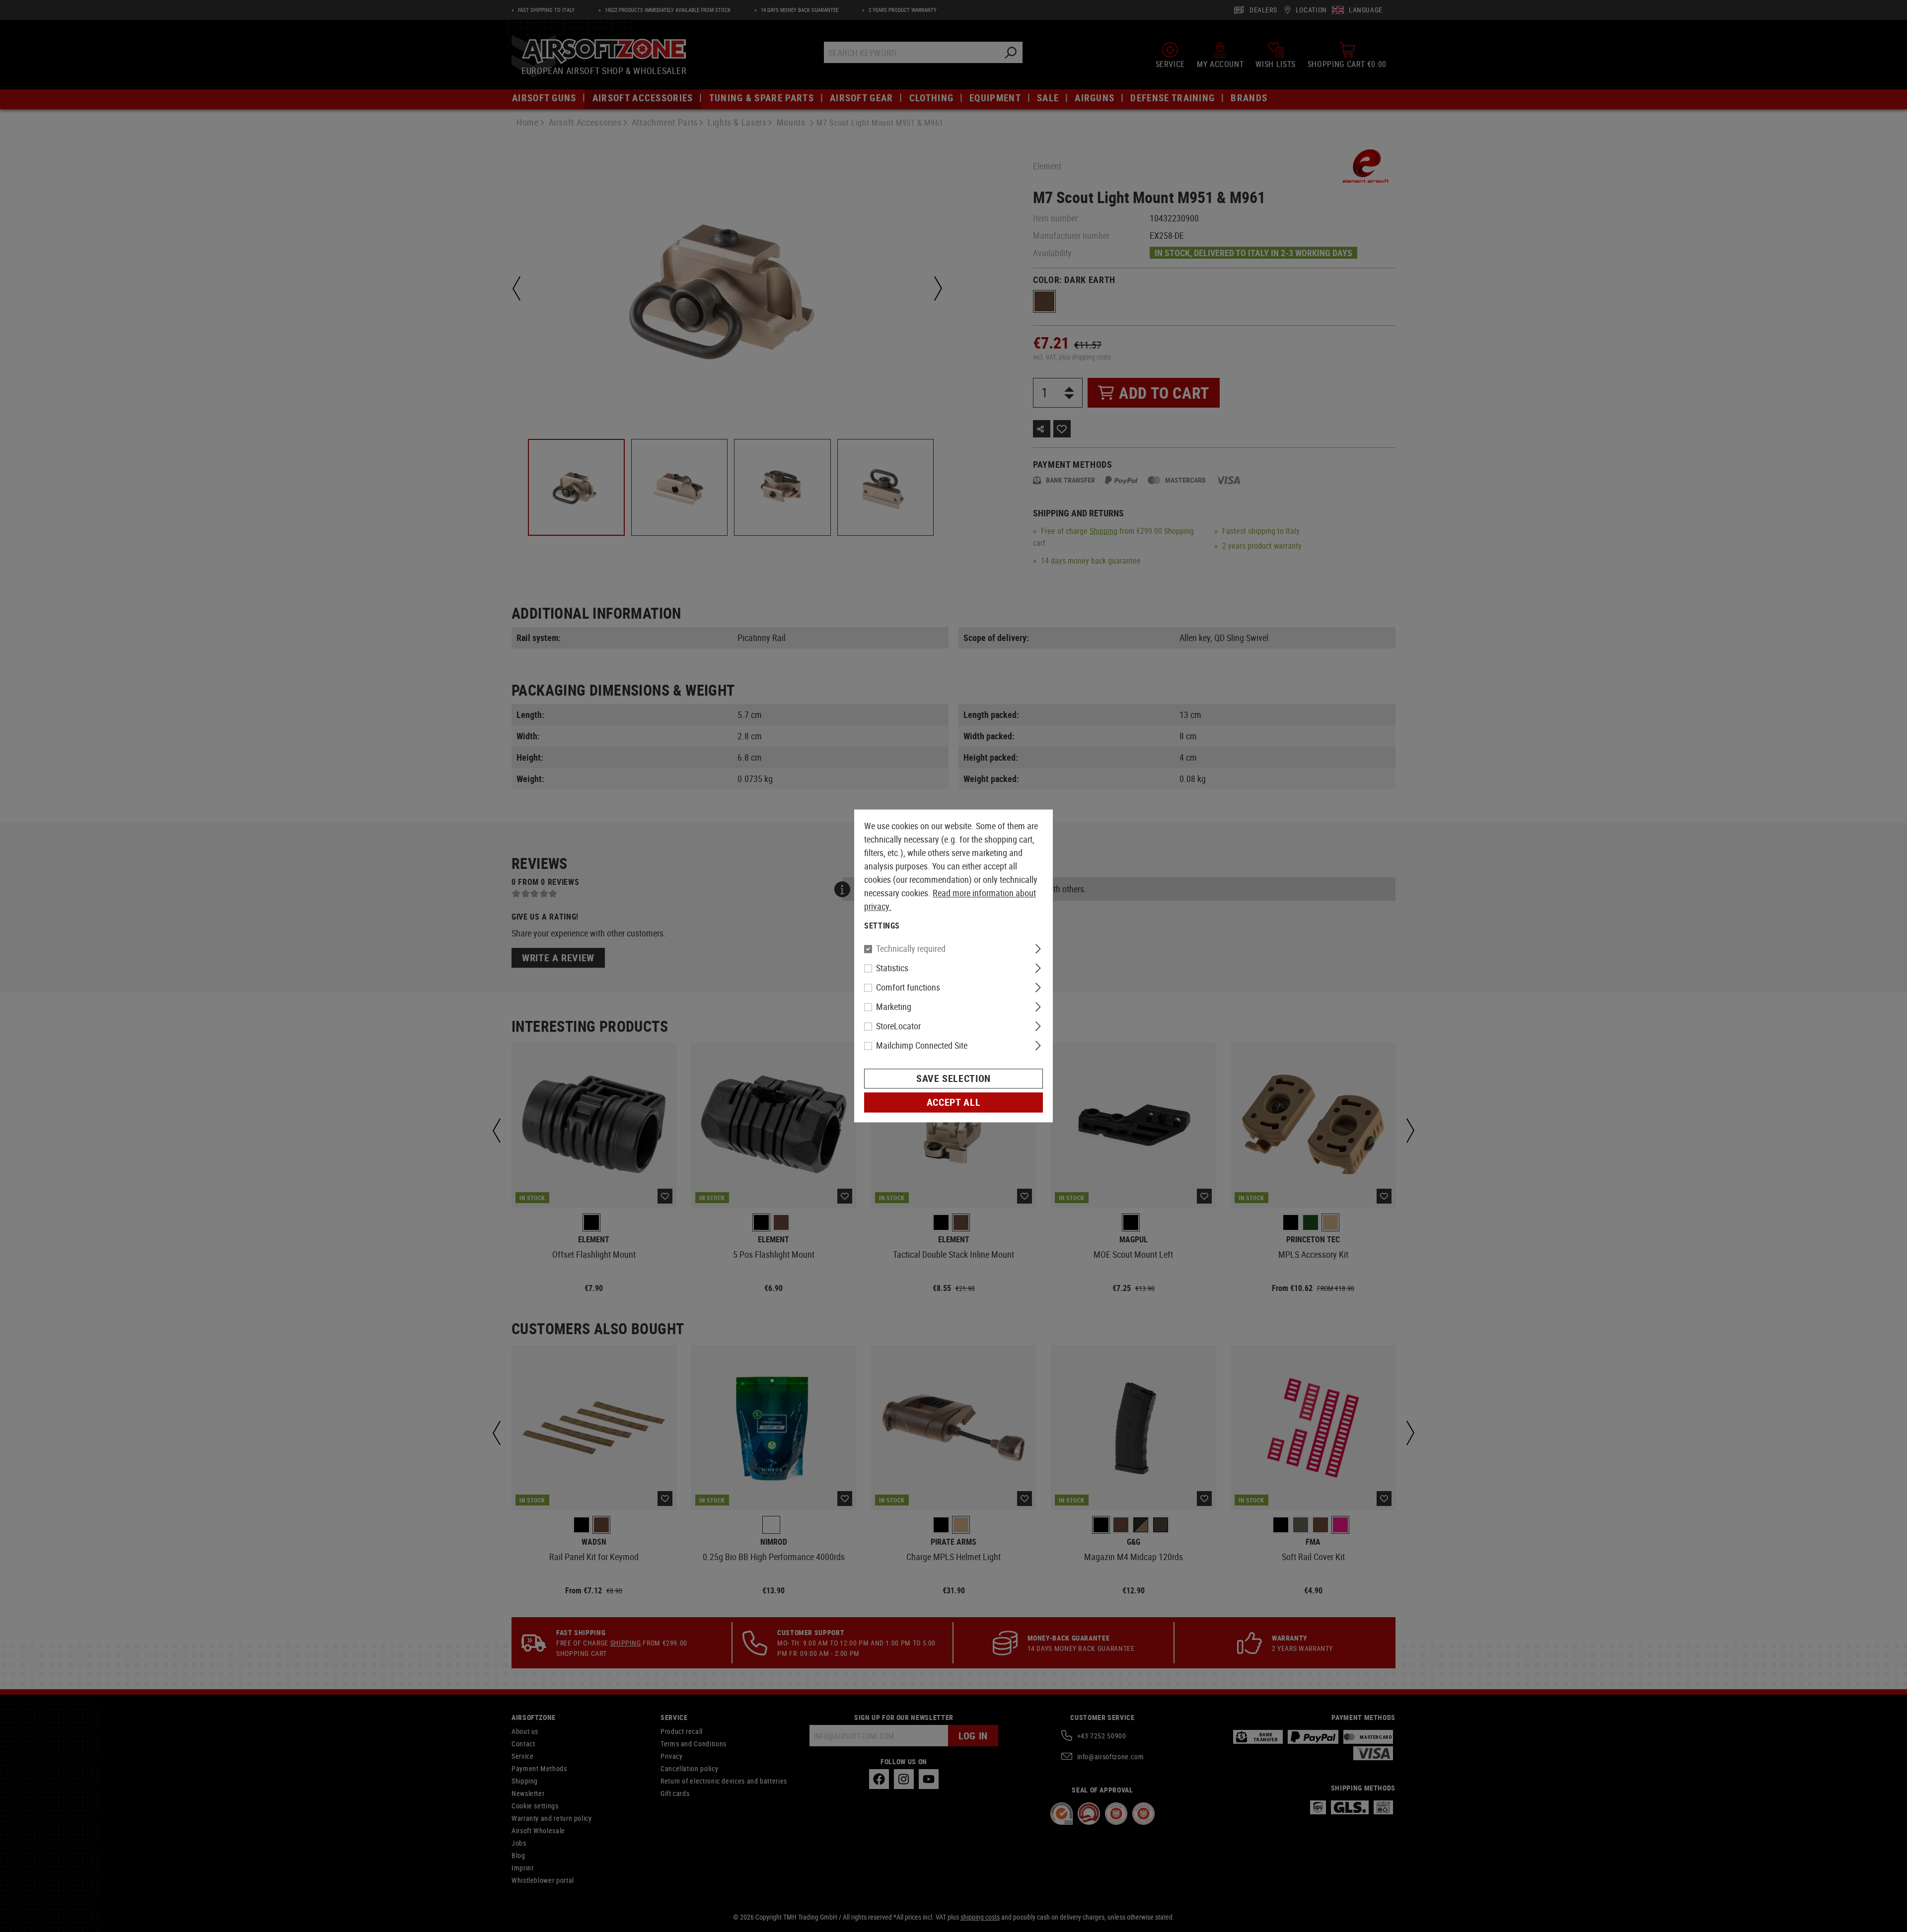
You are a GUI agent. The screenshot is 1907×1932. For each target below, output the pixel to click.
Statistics (892, 968)
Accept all (953, 1103)
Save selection (953, 1079)
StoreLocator (898, 1026)
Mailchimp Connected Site (922, 1046)
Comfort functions (908, 988)
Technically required (911, 949)
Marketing (894, 1007)
